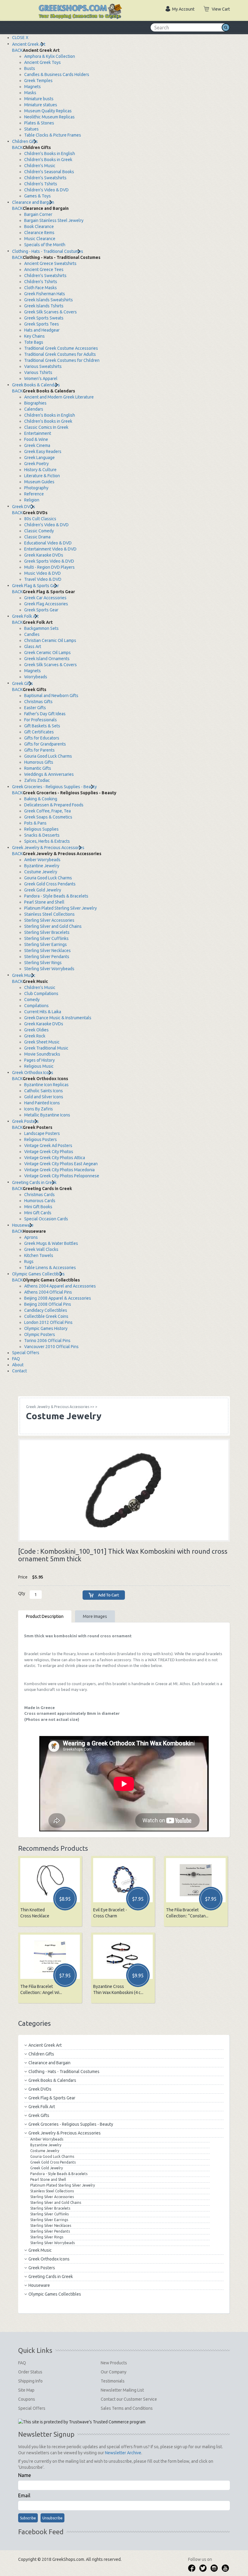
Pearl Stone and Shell (44, 902)
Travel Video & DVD (43, 579)
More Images (95, 1616)
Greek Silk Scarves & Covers (51, 312)
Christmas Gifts (38, 702)
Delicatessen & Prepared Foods (54, 805)
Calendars (34, 409)
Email (24, 2495)
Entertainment (38, 433)
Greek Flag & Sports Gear (36, 586)
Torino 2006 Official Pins (47, 1341)
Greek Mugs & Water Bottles (51, 1243)
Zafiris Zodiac (37, 780)
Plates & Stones (39, 123)
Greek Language (39, 458)
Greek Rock (35, 1036)
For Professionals (41, 720)
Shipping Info (30, 2381)
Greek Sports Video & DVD (49, 561)
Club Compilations (41, 994)
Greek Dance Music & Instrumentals (58, 1018)
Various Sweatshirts (43, 366)
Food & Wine (36, 439)
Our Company (114, 2372)
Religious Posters (41, 1139)
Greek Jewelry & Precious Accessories (48, 848)
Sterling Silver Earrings (46, 944)
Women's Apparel (41, 379)
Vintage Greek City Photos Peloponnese (62, 1176)
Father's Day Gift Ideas (45, 714)
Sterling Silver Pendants (47, 957)
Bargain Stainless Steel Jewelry (54, 220)
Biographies (35, 403)
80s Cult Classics (40, 519)
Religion (32, 500)
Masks (30, 93)
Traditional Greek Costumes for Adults (60, 354)
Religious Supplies (41, 829)
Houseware (23, 1225)
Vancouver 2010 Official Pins (51, 1347)
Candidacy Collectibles (46, 1310)
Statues (31, 129)
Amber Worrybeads (42, 860)
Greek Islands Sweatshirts (49, 300)
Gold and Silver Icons (44, 1097)
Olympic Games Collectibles (38, 1274)
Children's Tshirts (41, 184)
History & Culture (40, 470)
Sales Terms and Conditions (127, 2408)
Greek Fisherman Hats (45, 294)
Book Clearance (39, 227)
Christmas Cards (39, 1195)
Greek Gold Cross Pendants (50, 884)
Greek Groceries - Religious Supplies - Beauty (54, 787)
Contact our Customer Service (129, 2399)
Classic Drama (37, 537)
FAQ (16, 1359)
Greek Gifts (23, 683)
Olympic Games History (46, 1328)
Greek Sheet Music (42, 1042)
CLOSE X (20, 38)
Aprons (31, 1237)
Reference (34, 494)
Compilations (36, 1006)
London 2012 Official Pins (48, 1322)
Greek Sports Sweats (44, 318)
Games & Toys (38, 196)
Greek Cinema (37, 445)
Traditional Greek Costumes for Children (62, 360)
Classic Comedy (39, 531)
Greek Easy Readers (43, 451)
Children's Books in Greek (48, 160)
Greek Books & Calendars (36, 385)
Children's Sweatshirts (45, 178)
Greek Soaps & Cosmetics (48, 817)
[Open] (24, 6)
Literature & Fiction (42, 476)
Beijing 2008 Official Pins (48, 1304)
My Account (183, 9)
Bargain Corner (38, 214)
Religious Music (39, 1066)
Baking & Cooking (41, 799)
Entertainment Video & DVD (50, 549)
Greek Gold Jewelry (43, 890)
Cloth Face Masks (41, 288)
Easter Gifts (35, 708)
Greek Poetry (36, 464)
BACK (17, 50)
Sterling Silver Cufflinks (46, 938)
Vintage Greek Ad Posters (48, 1146)
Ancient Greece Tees (44, 270)
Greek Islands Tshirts (44, 306)
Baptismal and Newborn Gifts (51, 696)
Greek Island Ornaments (47, 659)
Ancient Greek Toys (42, 62)
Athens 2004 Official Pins (48, 1292)
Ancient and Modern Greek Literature (59, 397)
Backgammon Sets (41, 628)
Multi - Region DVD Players (49, 567)
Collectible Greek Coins (46, 1316)
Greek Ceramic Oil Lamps (47, 653)
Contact (20, 1371)
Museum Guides (39, 482)
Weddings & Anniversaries (49, 774)
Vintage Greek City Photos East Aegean (61, 1164)
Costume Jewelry (41, 872)
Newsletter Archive (123, 2453)
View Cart (221, 9)
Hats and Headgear (42, 330)
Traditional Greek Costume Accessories (61, 348)
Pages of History (39, 1060)
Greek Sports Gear (41, 610)
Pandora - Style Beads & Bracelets (56, 896)
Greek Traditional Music (46, 1048)
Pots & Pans (35, 823)
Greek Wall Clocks (41, 1249)
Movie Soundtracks (42, 1054)
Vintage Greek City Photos (49, 1152)
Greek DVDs (24, 507)
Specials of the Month (45, 245)
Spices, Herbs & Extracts (47, 841)
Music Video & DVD (42, 573)
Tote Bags (34, 342)
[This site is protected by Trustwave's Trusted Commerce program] (82, 2422)
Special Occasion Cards (46, 1219)
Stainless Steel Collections (49, 914)
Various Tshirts (38, 372)
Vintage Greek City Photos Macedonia (59, 1170)
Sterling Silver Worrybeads (49, 969)
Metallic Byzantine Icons (47, 1115)
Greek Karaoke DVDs (44, 555)
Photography (36, 488)
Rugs (29, 1262)
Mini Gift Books (38, 1207)
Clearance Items (39, 233)
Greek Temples (38, 81)
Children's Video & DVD (46, 190)
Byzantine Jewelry (42, 866)
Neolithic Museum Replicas (49, 117)
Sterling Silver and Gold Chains (53, 926)
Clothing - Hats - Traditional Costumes (48, 251)
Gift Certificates (39, 732)
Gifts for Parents (39, 750)
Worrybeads (36, 677)
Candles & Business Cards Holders (57, 74)
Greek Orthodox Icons (33, 1073)
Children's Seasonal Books (49, 172)
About (18, 1365)
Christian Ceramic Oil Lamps (50, 640)
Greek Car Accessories (45, 598)
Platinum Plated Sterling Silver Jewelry (60, 908)
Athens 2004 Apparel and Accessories (60, 1286)
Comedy (32, 1000)
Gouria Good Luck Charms (48, 756)
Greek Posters (25, 1121)
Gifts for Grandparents (45, 744)
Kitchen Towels (39, 1255)
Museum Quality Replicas (48, 111)
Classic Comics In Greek (46, 427)
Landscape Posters (42, 1133)
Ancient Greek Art (29, 44)
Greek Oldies (36, 1030)
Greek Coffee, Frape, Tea (47, 811)
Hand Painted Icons (42, 1103)
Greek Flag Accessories (46, 604)
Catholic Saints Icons (44, 1091)
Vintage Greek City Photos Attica (55, 1158)
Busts (30, 68)
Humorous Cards (40, 1201)
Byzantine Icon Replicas (46, 1085)
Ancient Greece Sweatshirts (50, 263)
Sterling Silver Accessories (49, 920)
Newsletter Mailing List (122, 2390)
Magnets (33, 87)
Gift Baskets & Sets (42, 726)
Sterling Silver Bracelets (47, 932)
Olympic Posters (40, 1334)
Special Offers (26, 1353)
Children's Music (40, 166)
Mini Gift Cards (38, 1213)
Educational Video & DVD (48, 543)
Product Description (45, 1616)
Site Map (26, 2390)
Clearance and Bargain (33, 202)
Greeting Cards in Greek (34, 1182)
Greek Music (24, 975)
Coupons (27, 2399)
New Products (114, 2363)
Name (24, 2475)
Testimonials (113, 2381)
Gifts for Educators (42, 738)
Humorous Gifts (39, 762)
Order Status (30, 2372)
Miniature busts (39, 99)
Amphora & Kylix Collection (50, 56)
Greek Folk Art (25, 616)
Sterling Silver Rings (43, 963)
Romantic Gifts (38, 768)
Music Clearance (40, 239)
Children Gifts (25, 141)
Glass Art (33, 646)
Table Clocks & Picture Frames (53, 135)
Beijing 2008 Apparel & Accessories (58, 1298)
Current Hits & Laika (43, 1012)
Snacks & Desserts (42, 835)
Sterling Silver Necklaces (47, 951)
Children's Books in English (50, 154)
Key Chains (34, 336)
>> (60, 1407)
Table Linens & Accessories (50, 1268)
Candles (32, 634)
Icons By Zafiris (39, 1109)
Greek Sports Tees (42, 324)
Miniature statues (41, 105)
